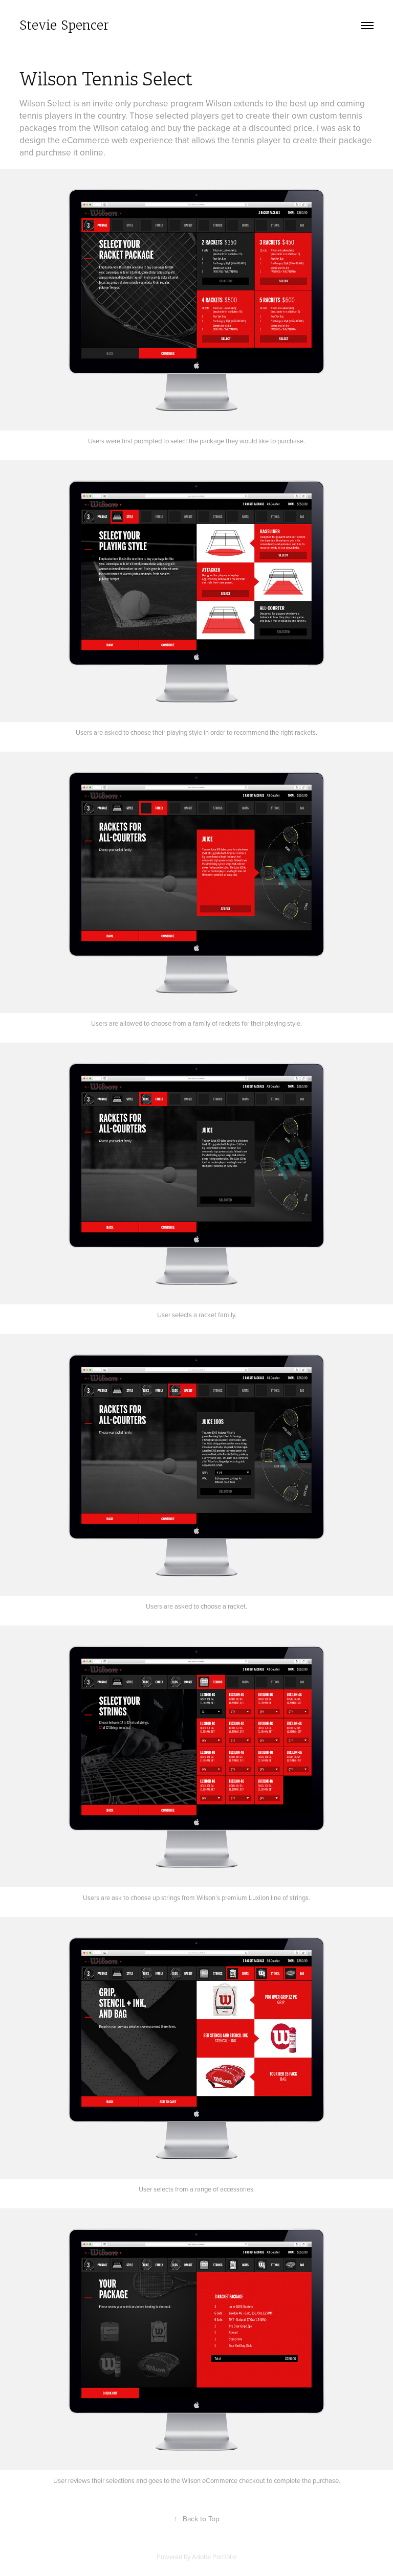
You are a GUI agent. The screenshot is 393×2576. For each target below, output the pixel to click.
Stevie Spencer (64, 25)
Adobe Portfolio (214, 2557)
